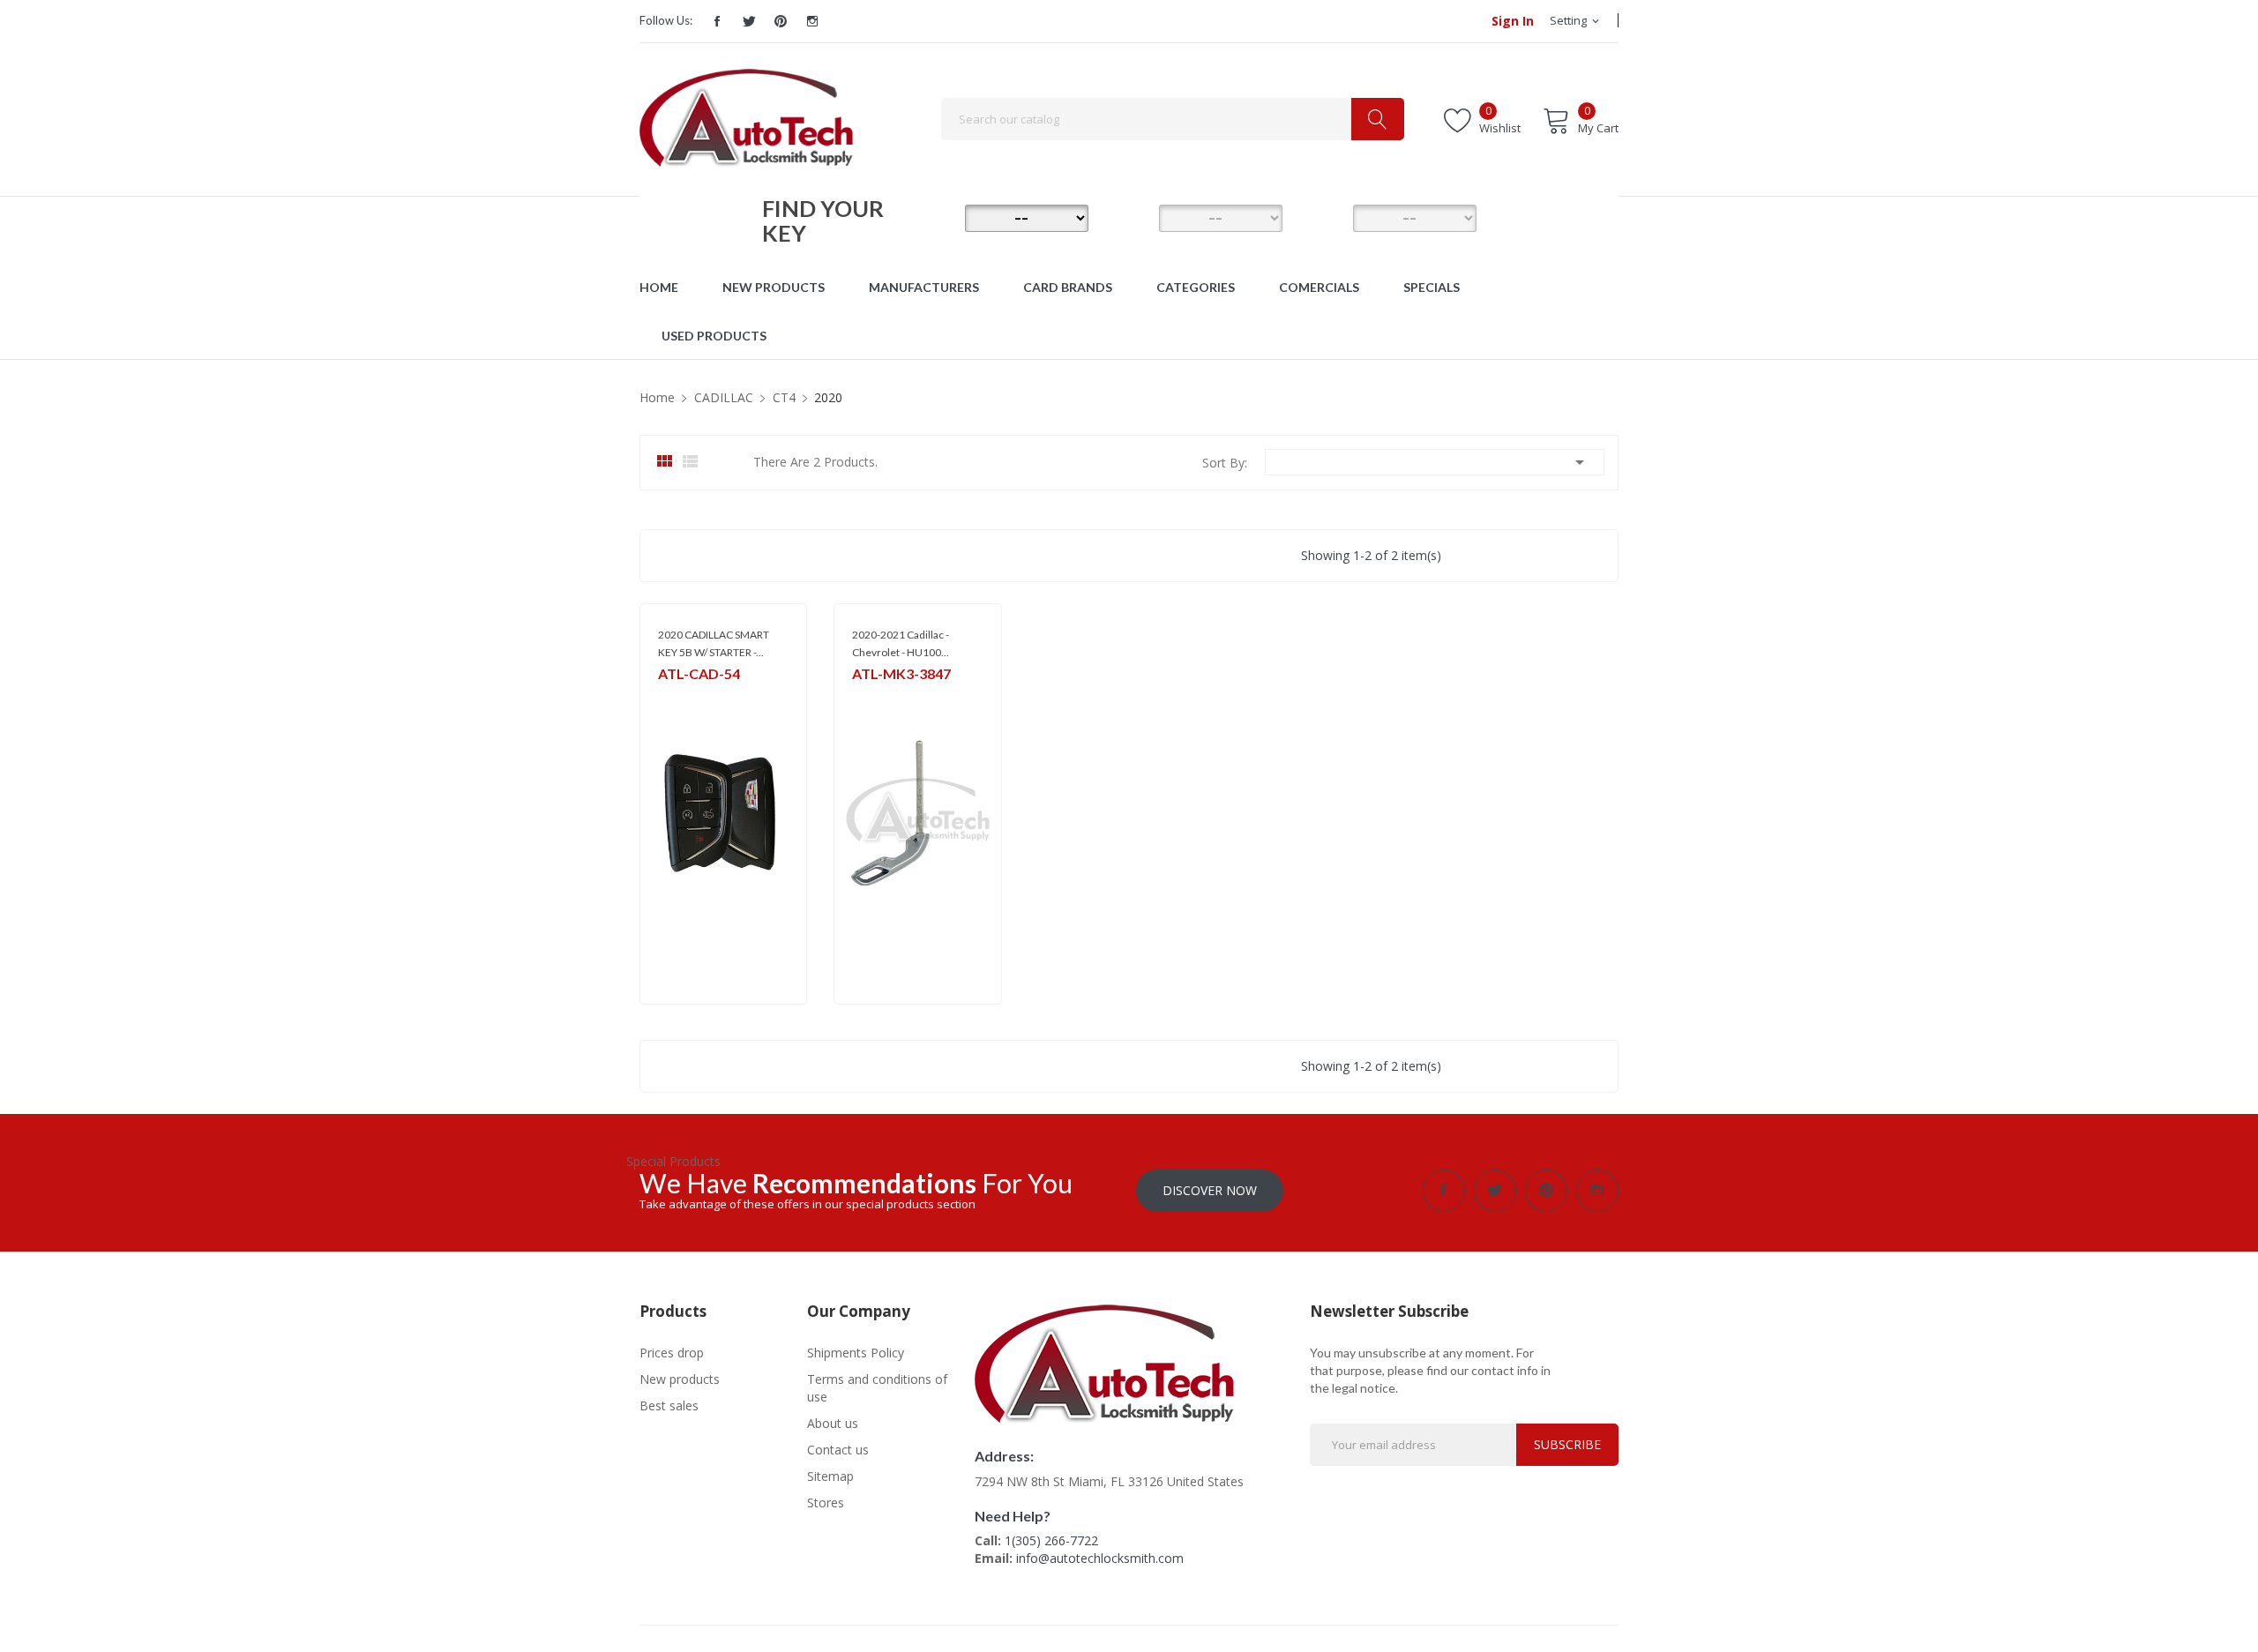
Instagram (812, 21)
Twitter (749, 21)
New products (680, 1379)
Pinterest (781, 21)
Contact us (838, 1450)
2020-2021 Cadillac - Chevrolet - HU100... (901, 643)
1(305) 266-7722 (1051, 1540)
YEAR (1327, 217)
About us (833, 1423)
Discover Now (1210, 1190)
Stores (826, 1502)
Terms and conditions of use (877, 1388)
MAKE (939, 217)
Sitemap (830, 1476)
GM (666, 697)
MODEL (1133, 217)
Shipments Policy (856, 1353)
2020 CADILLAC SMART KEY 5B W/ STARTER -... (714, 643)
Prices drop (672, 1353)
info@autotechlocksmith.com (1100, 1558)
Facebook (717, 21)
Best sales (669, 1405)
